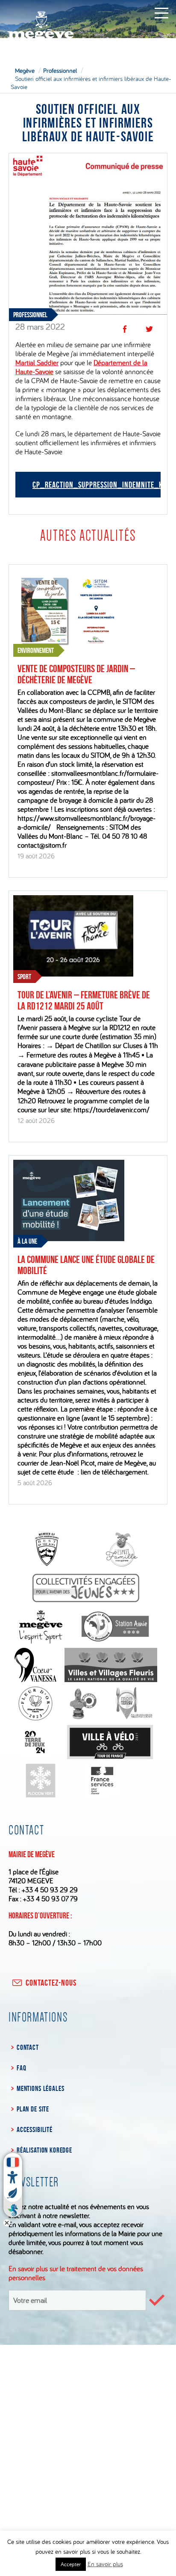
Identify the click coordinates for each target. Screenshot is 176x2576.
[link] (37, 362)
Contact (28, 2047)
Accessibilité (35, 2129)
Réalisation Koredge (44, 2150)
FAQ (21, 2068)
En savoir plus (105, 2564)
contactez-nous (51, 1983)
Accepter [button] (71, 2564)
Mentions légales (40, 2088)
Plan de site (33, 2109)
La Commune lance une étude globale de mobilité (86, 1265)
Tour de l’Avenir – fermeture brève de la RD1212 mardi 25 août (84, 1001)
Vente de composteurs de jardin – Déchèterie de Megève (76, 674)
